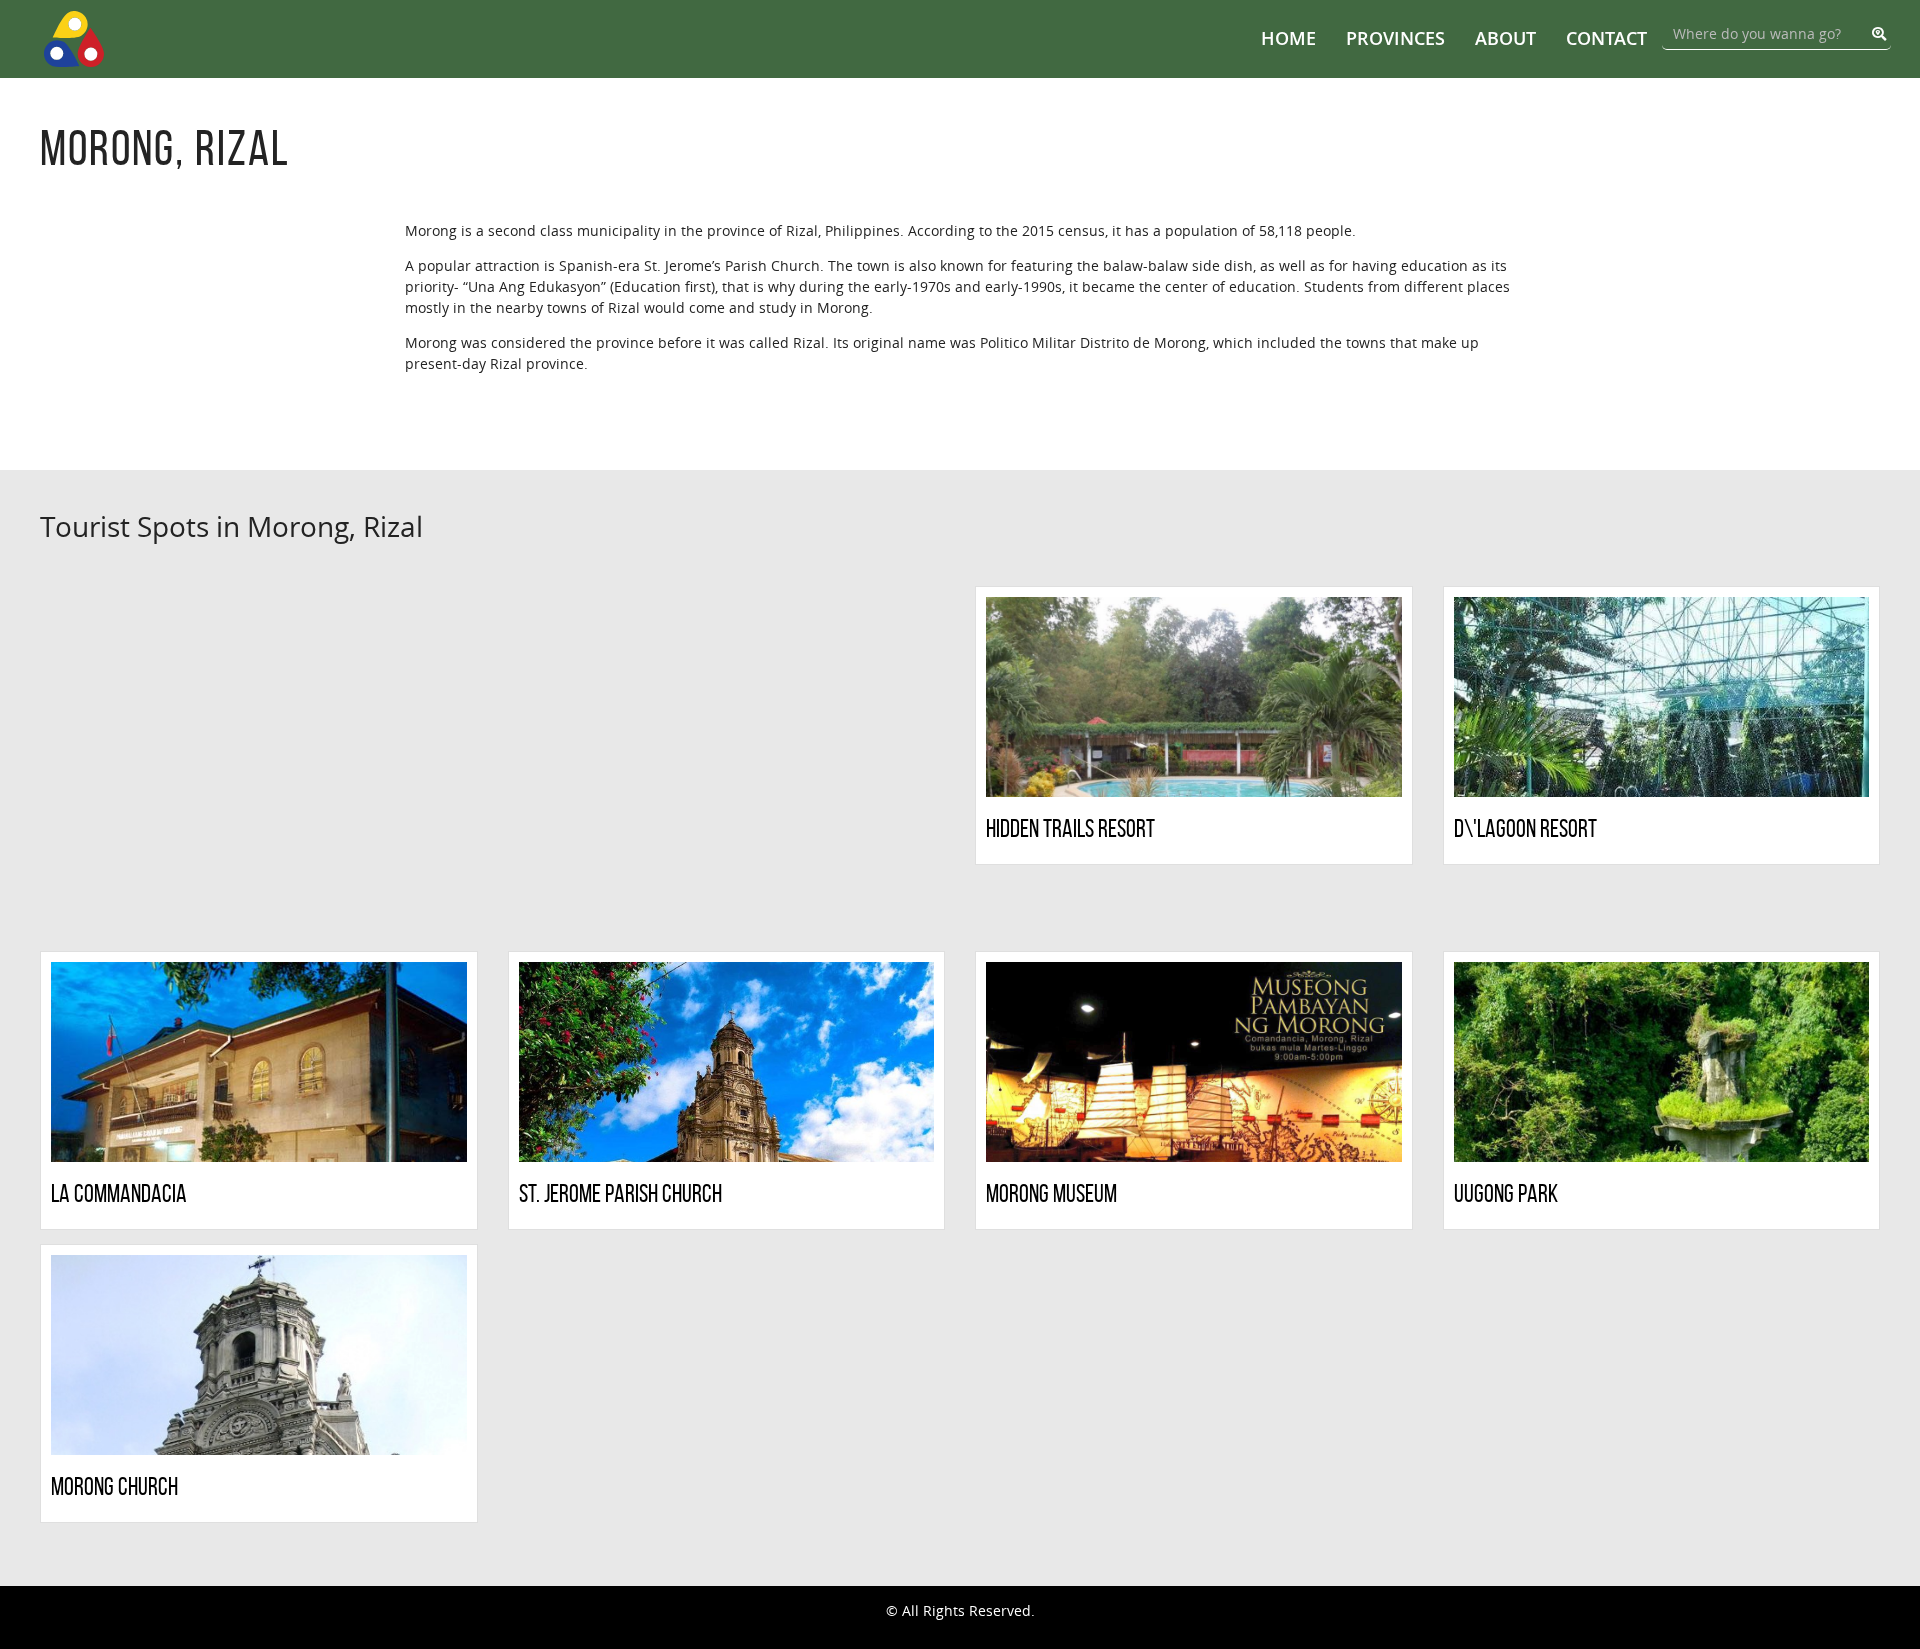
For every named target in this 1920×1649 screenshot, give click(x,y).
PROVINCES (1395, 38)
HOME (1288, 38)
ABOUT (1505, 38)
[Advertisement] (259, 761)
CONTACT (1606, 38)
